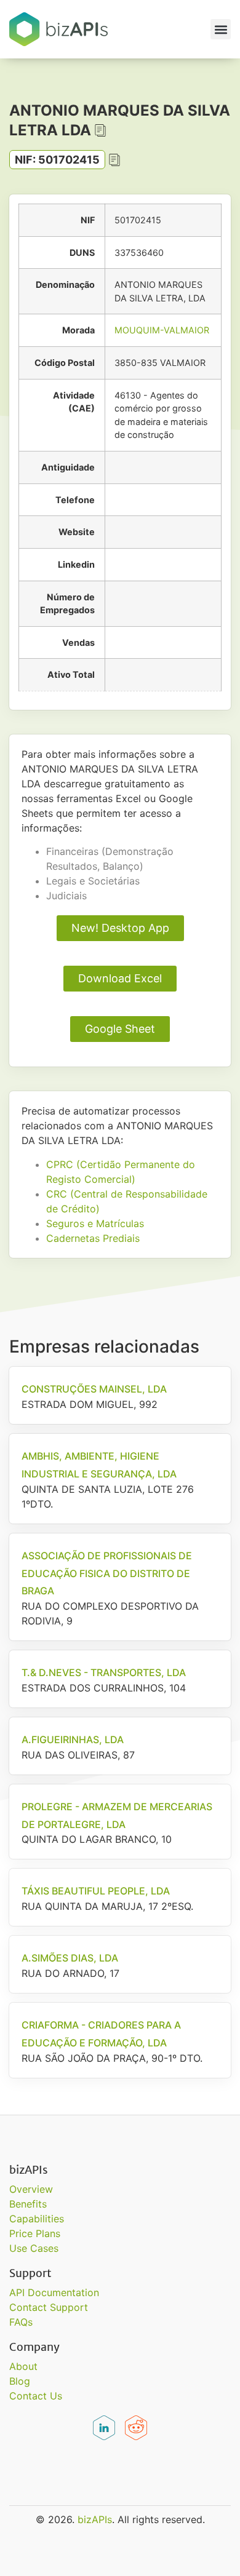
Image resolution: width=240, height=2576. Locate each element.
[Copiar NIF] (114, 160)
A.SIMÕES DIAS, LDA (70, 1958)
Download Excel (120, 978)
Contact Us (36, 2396)
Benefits (28, 2204)
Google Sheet (120, 1029)
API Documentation (54, 2292)
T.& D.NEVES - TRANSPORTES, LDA (104, 1672)
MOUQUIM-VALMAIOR (162, 330)
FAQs (21, 2322)
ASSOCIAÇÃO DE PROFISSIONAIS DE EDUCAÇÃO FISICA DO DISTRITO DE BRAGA (107, 1573)
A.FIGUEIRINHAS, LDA (73, 1739)
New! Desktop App (120, 928)
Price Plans (35, 2233)
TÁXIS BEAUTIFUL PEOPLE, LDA (96, 1891)
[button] (221, 29)
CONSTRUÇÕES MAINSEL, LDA (94, 1389)
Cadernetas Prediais (93, 1238)
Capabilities (37, 2219)
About (23, 2366)
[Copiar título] (100, 130)
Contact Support (49, 2307)
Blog (20, 2381)
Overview (31, 2189)
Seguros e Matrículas (95, 1223)
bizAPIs (95, 2519)
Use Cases (34, 2248)
